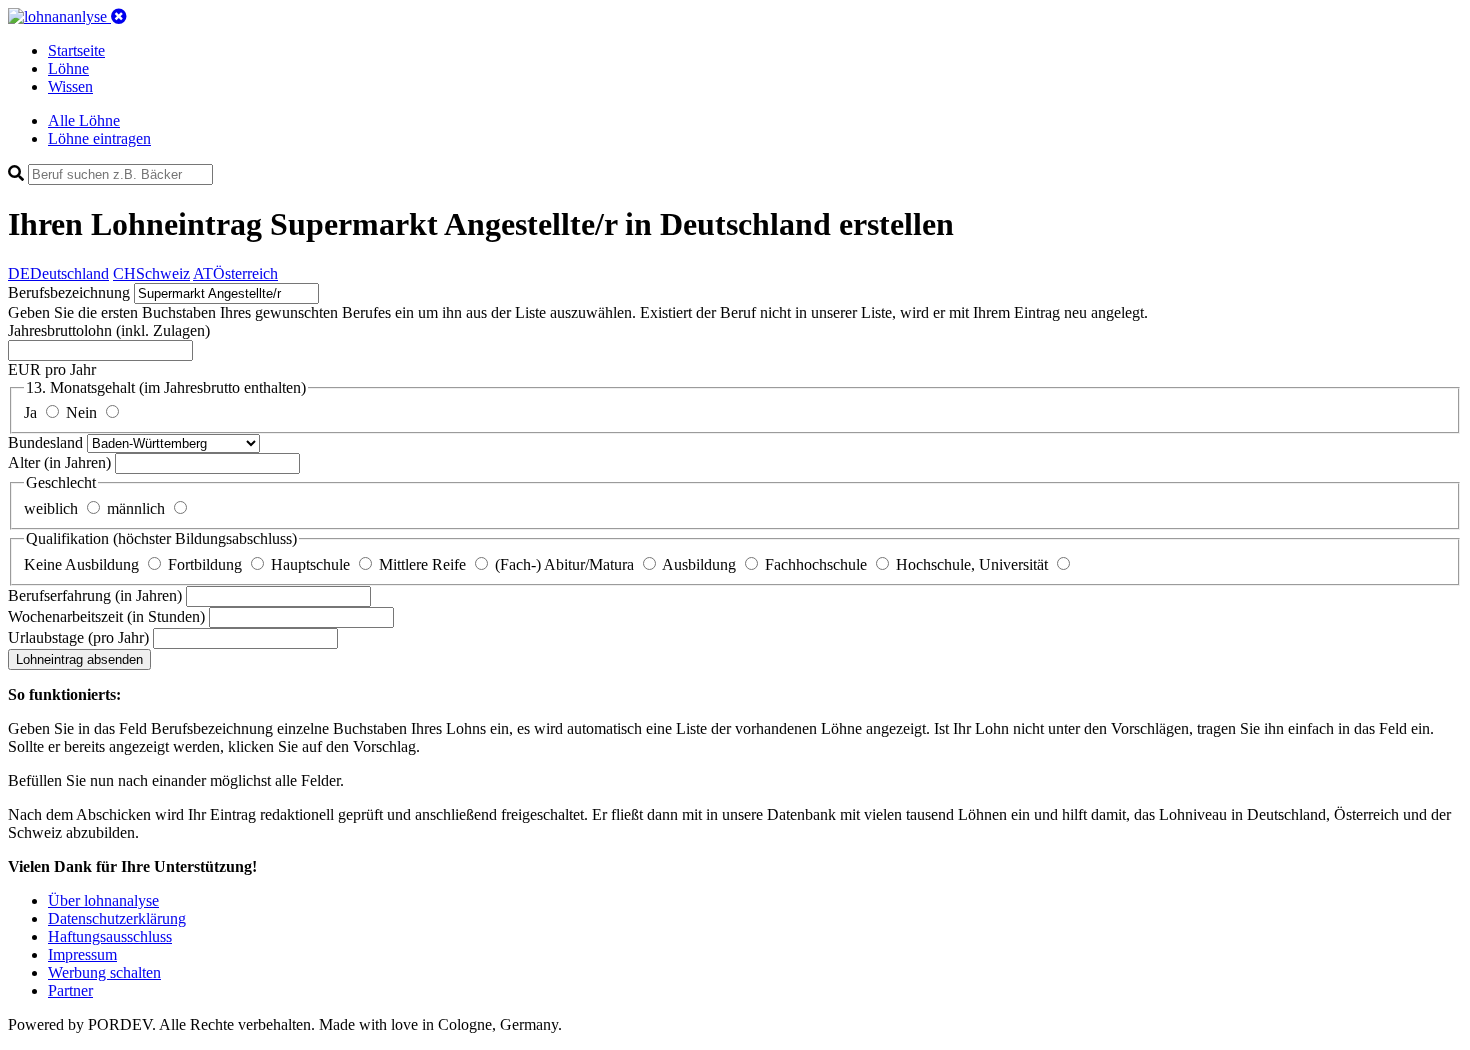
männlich (138, 508)
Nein (83, 412)
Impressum (82, 954)
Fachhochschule (818, 564)
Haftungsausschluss (110, 936)
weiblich (53, 508)
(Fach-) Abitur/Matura (566, 564)
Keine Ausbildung (83, 564)
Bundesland (47, 442)
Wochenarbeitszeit (106, 616)
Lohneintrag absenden (79, 659)
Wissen (70, 86)
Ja (32, 412)
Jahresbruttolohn (109, 330)
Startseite (76, 50)
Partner (70, 990)
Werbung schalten (104, 972)
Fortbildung (207, 564)
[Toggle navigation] (119, 16)
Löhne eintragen (99, 138)
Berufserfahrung (95, 595)
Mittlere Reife (424, 564)
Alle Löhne (84, 120)
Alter (59, 462)
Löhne (68, 68)
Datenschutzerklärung (117, 918)
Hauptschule (312, 564)
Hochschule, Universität (974, 564)
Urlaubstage (78, 637)
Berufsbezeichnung (69, 292)
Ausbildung (701, 564)
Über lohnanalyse (103, 900)
